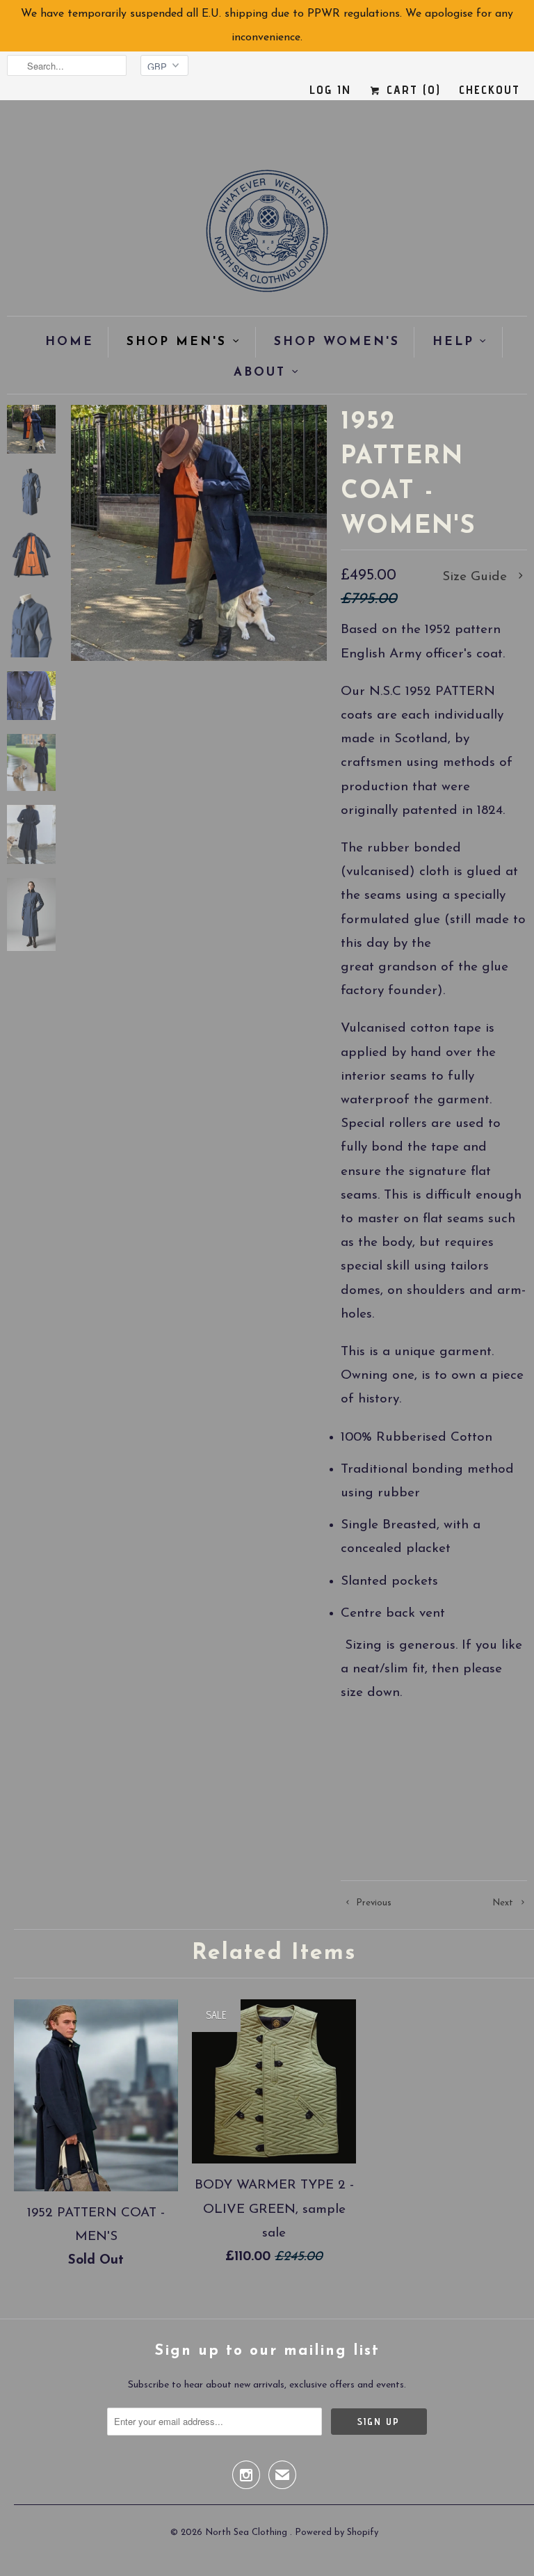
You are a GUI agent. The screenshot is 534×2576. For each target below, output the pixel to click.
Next (504, 1903)
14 (476, 1769)
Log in (330, 89)
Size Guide (477, 577)
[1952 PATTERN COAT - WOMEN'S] (199, 533)
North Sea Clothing (248, 2533)
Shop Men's (177, 342)
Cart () (411, 89)
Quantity (362, 1810)
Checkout (489, 89)
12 (437, 1769)
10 (397, 1769)
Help (453, 342)
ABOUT (260, 373)
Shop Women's (337, 342)
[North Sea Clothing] (267, 235)
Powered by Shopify (337, 2533)
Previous (372, 1903)
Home (70, 342)
